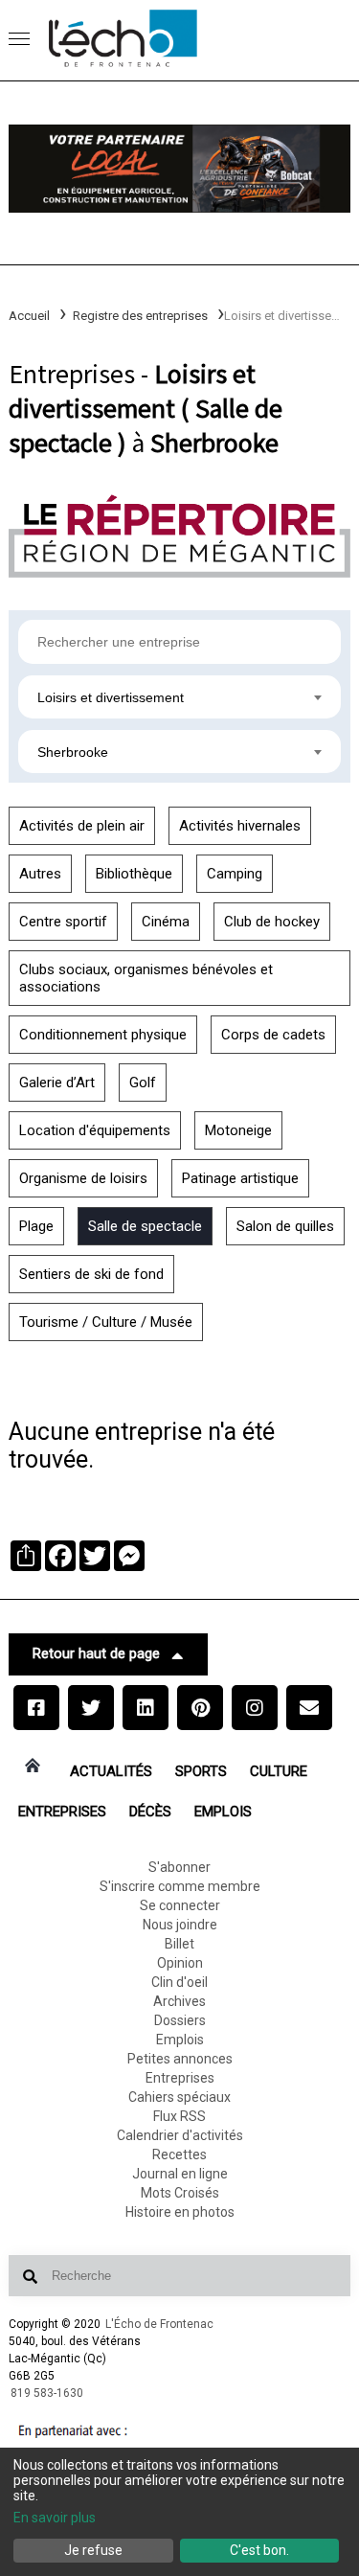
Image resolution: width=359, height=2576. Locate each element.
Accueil (29, 316)
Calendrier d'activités (180, 2135)
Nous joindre (180, 1925)
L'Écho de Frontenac (159, 2324)
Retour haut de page (96, 1653)
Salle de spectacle (145, 1226)
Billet (179, 1944)
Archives (179, 2001)
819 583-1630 (47, 2393)
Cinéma (166, 922)
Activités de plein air (82, 826)
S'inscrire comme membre (180, 1886)
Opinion (180, 1963)
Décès (150, 1812)
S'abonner (179, 1867)
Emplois (223, 1812)
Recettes (179, 2154)
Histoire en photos (180, 2212)
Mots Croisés (180, 2193)
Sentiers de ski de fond (91, 1274)
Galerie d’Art (57, 1083)
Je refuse (93, 2550)
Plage (36, 1226)
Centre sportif (63, 922)
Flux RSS (179, 2116)
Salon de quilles (285, 1226)
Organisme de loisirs (83, 1178)
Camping (235, 874)
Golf (143, 1083)
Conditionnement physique (103, 1035)
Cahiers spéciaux (179, 2097)
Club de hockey (272, 922)
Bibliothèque (134, 874)
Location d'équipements (95, 1130)
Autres (40, 874)
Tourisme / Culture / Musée (106, 1322)
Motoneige (238, 1130)
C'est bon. (259, 2550)
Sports (201, 1771)
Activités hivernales (240, 826)
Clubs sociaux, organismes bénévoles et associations (146, 978)
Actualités (111, 1771)
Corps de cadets (273, 1035)
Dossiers (180, 2020)
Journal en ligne (180, 2174)
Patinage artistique (240, 1178)
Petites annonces (180, 2059)
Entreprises (62, 1812)
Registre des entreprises (140, 316)
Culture (279, 1771)
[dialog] (179, 2512)
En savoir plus (55, 2518)
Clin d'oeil (179, 1982)
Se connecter (180, 1905)
